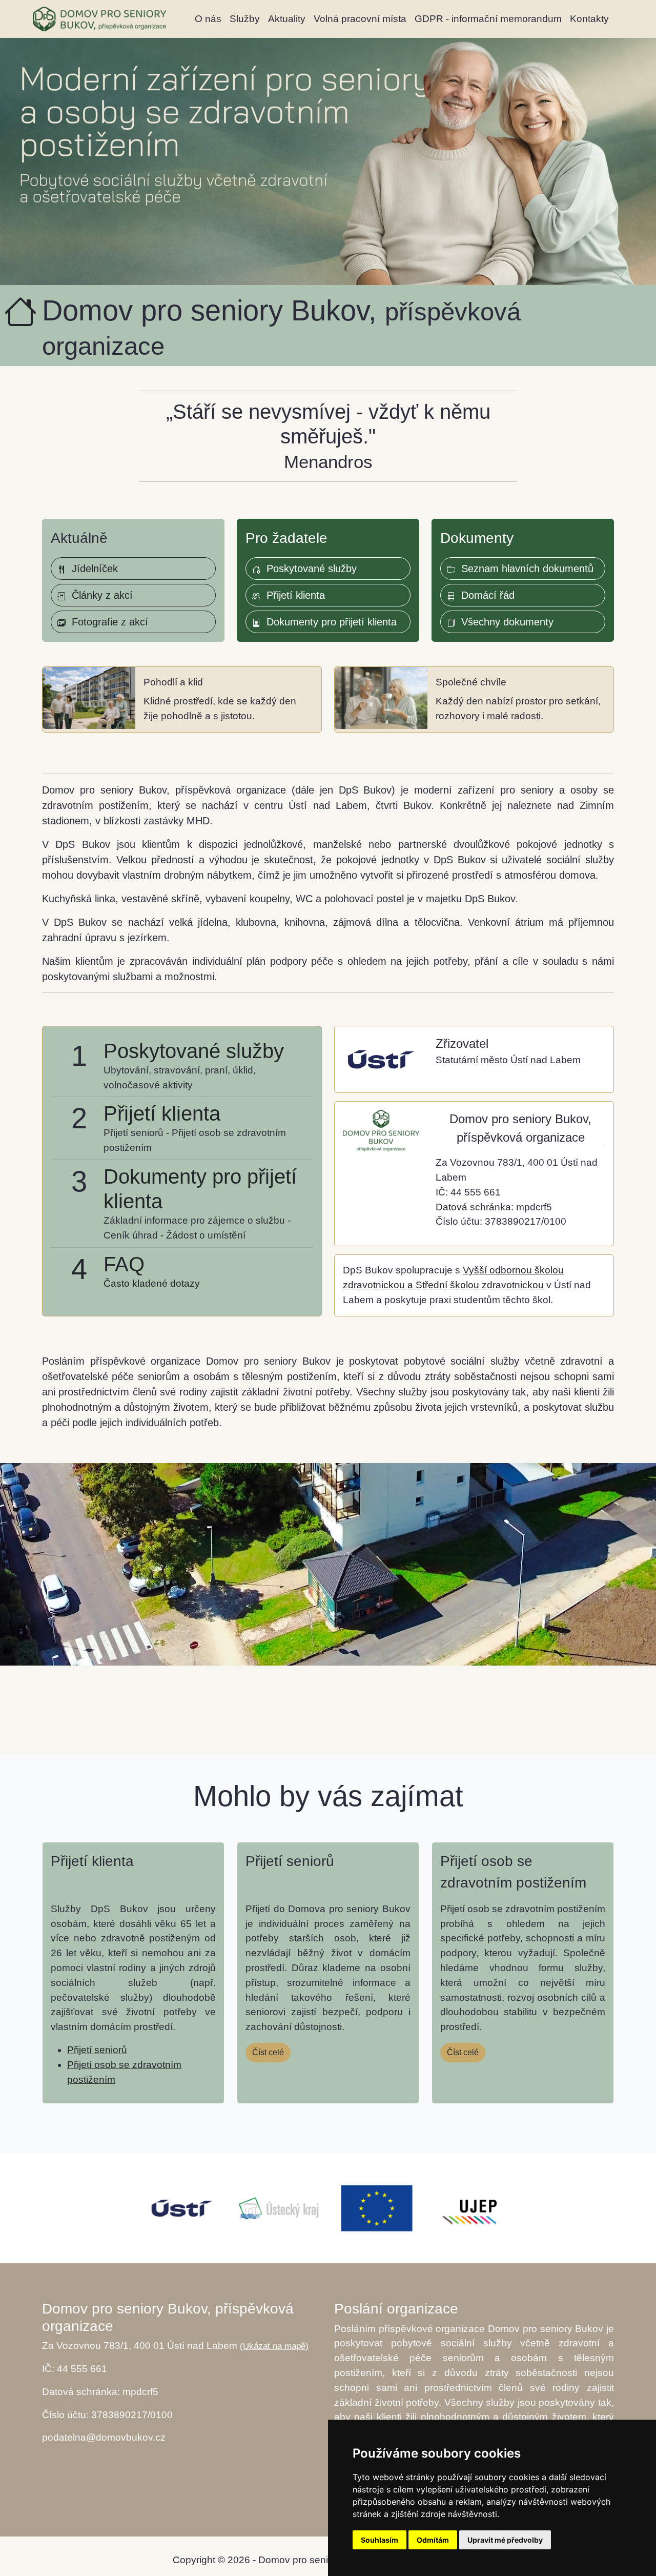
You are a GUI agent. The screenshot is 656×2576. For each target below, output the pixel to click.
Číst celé (268, 2052)
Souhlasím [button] (380, 2540)
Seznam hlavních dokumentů (524, 569)
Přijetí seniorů (97, 2050)
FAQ (124, 1264)
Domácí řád (485, 595)
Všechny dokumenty (504, 622)
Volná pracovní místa (360, 19)
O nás (208, 19)
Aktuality (287, 19)
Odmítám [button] (433, 2540)
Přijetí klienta (293, 595)
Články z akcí (99, 595)
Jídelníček (92, 569)
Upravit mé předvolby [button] (505, 2540)
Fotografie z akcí (107, 622)
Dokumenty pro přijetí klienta (329, 622)
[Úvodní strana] (99, 19)
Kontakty (589, 19)
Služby (245, 19)
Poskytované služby (309, 569)
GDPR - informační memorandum (488, 19)
